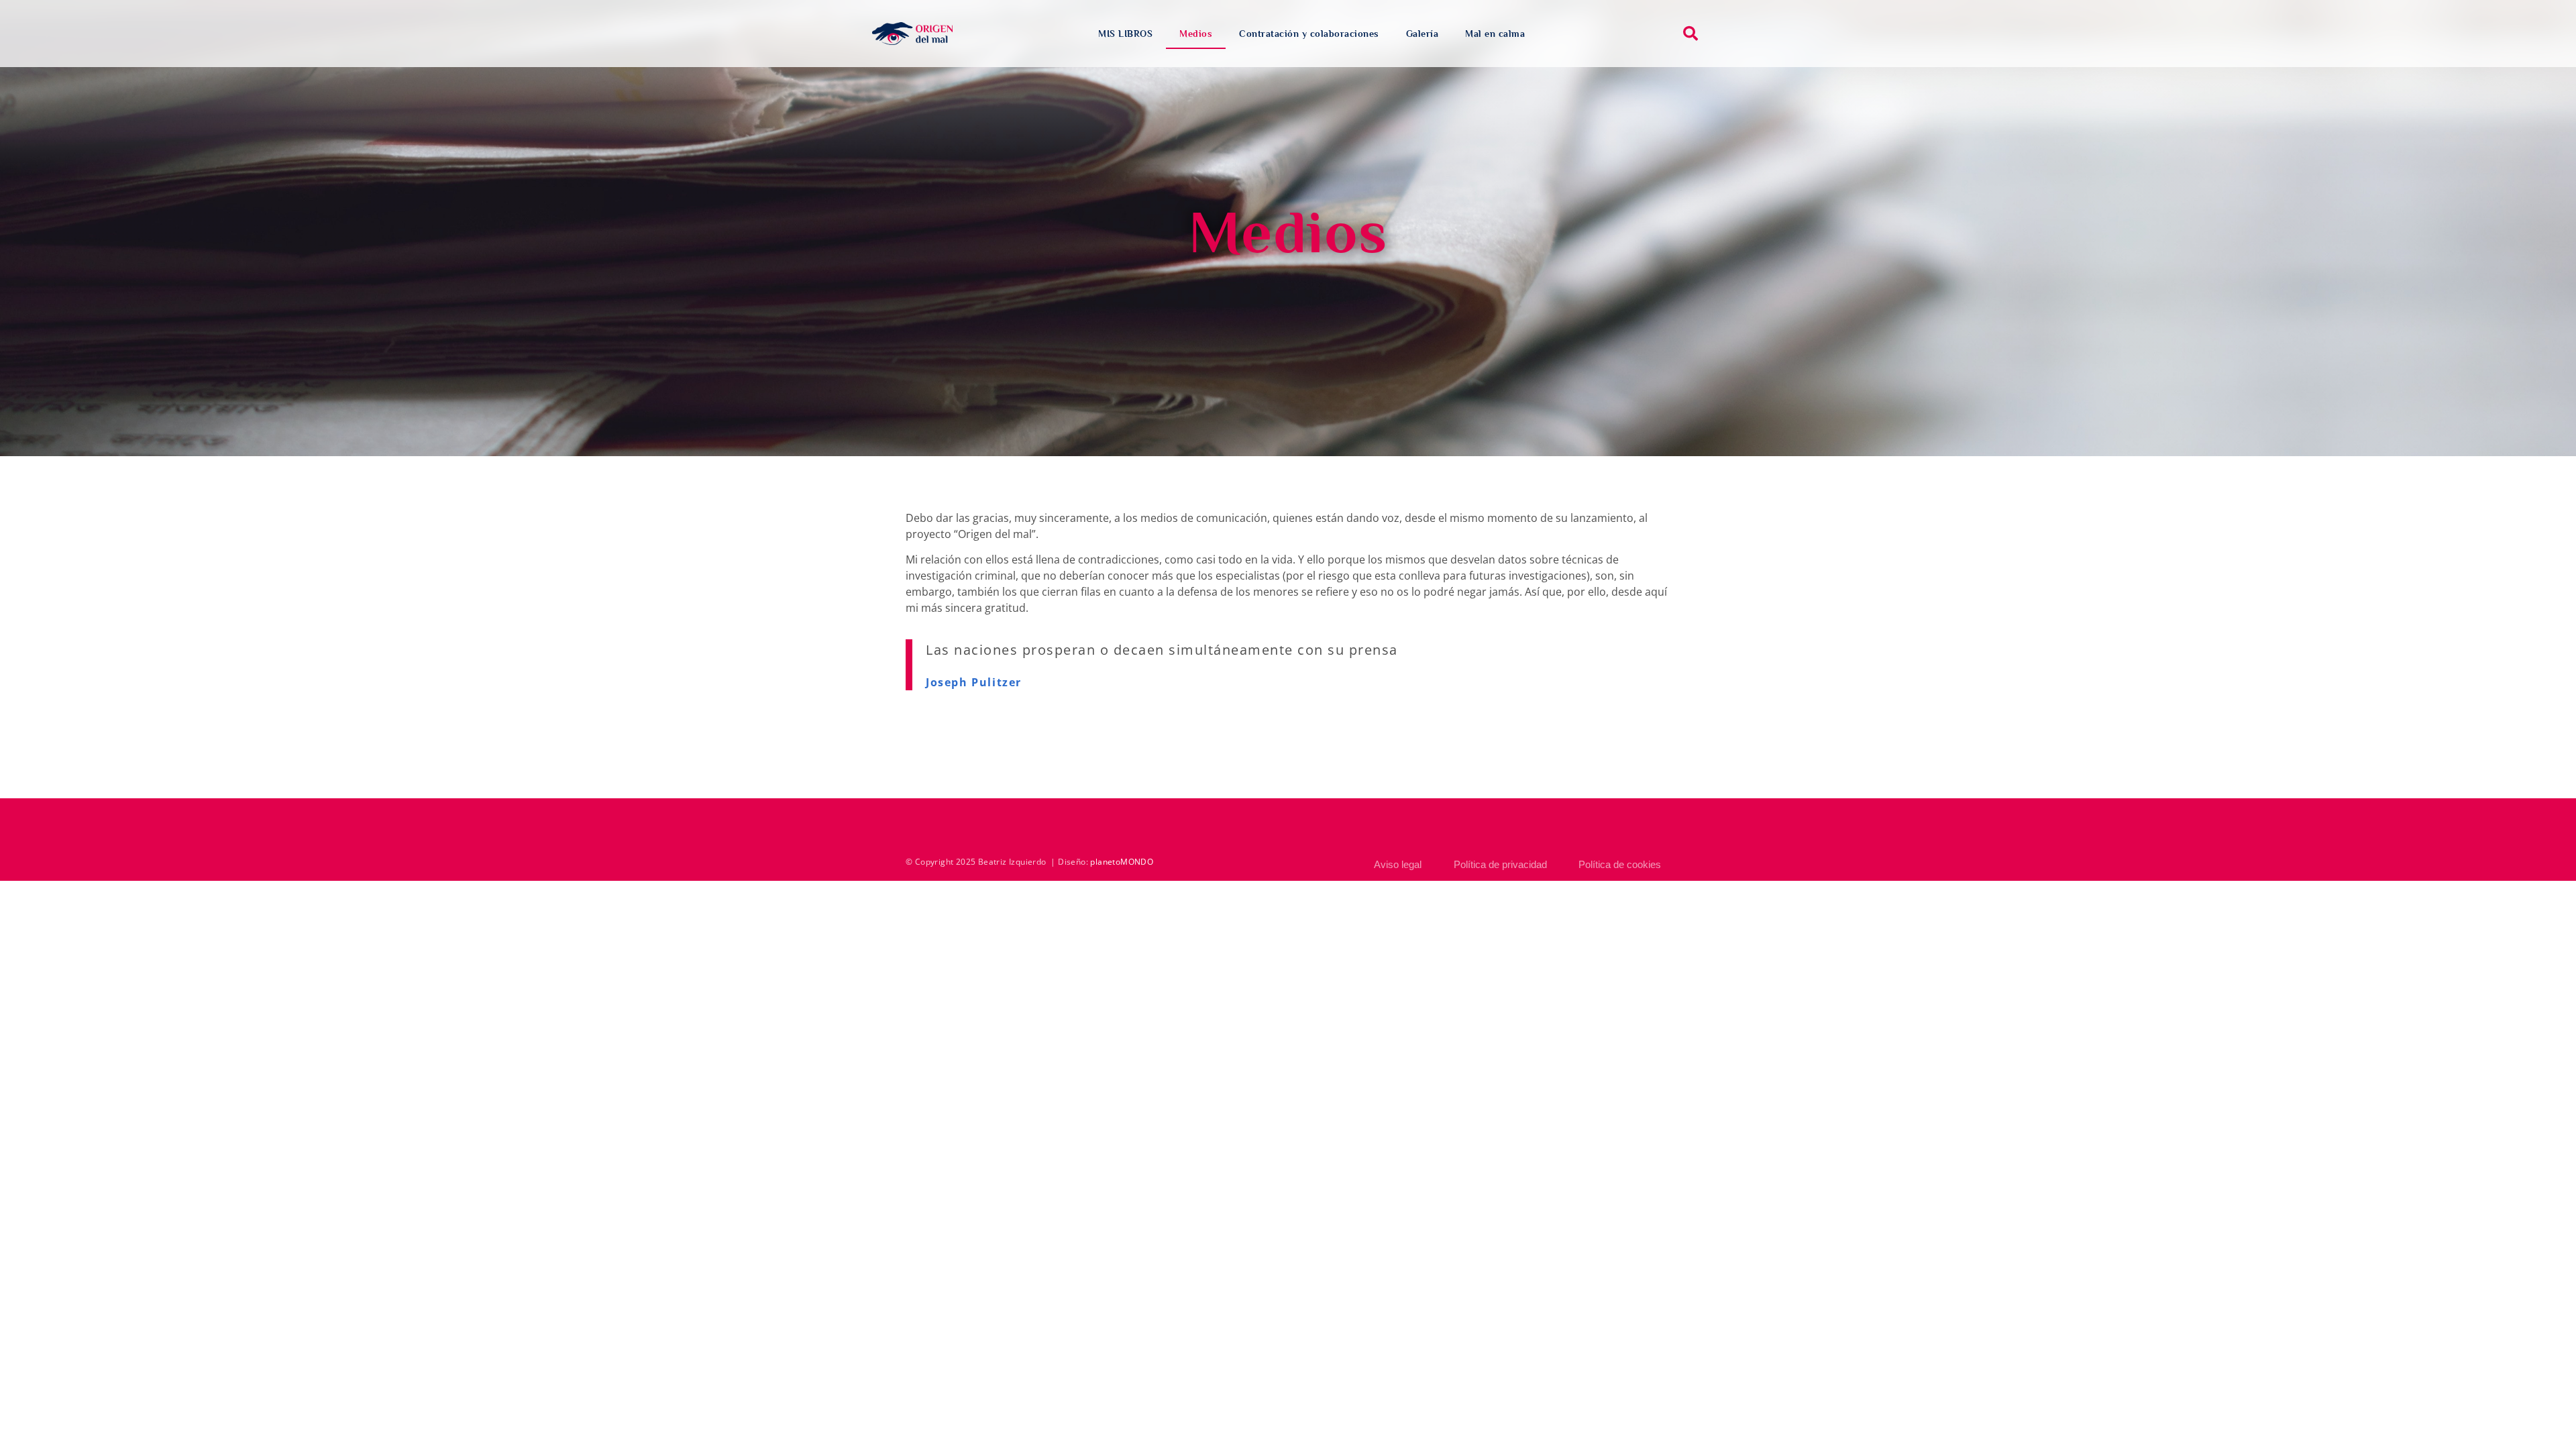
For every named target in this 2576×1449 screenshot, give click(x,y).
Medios (1196, 34)
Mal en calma (1495, 34)
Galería (1423, 34)
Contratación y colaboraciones (1309, 34)
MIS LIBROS (1125, 34)
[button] (1690, 34)
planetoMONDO (1122, 862)
